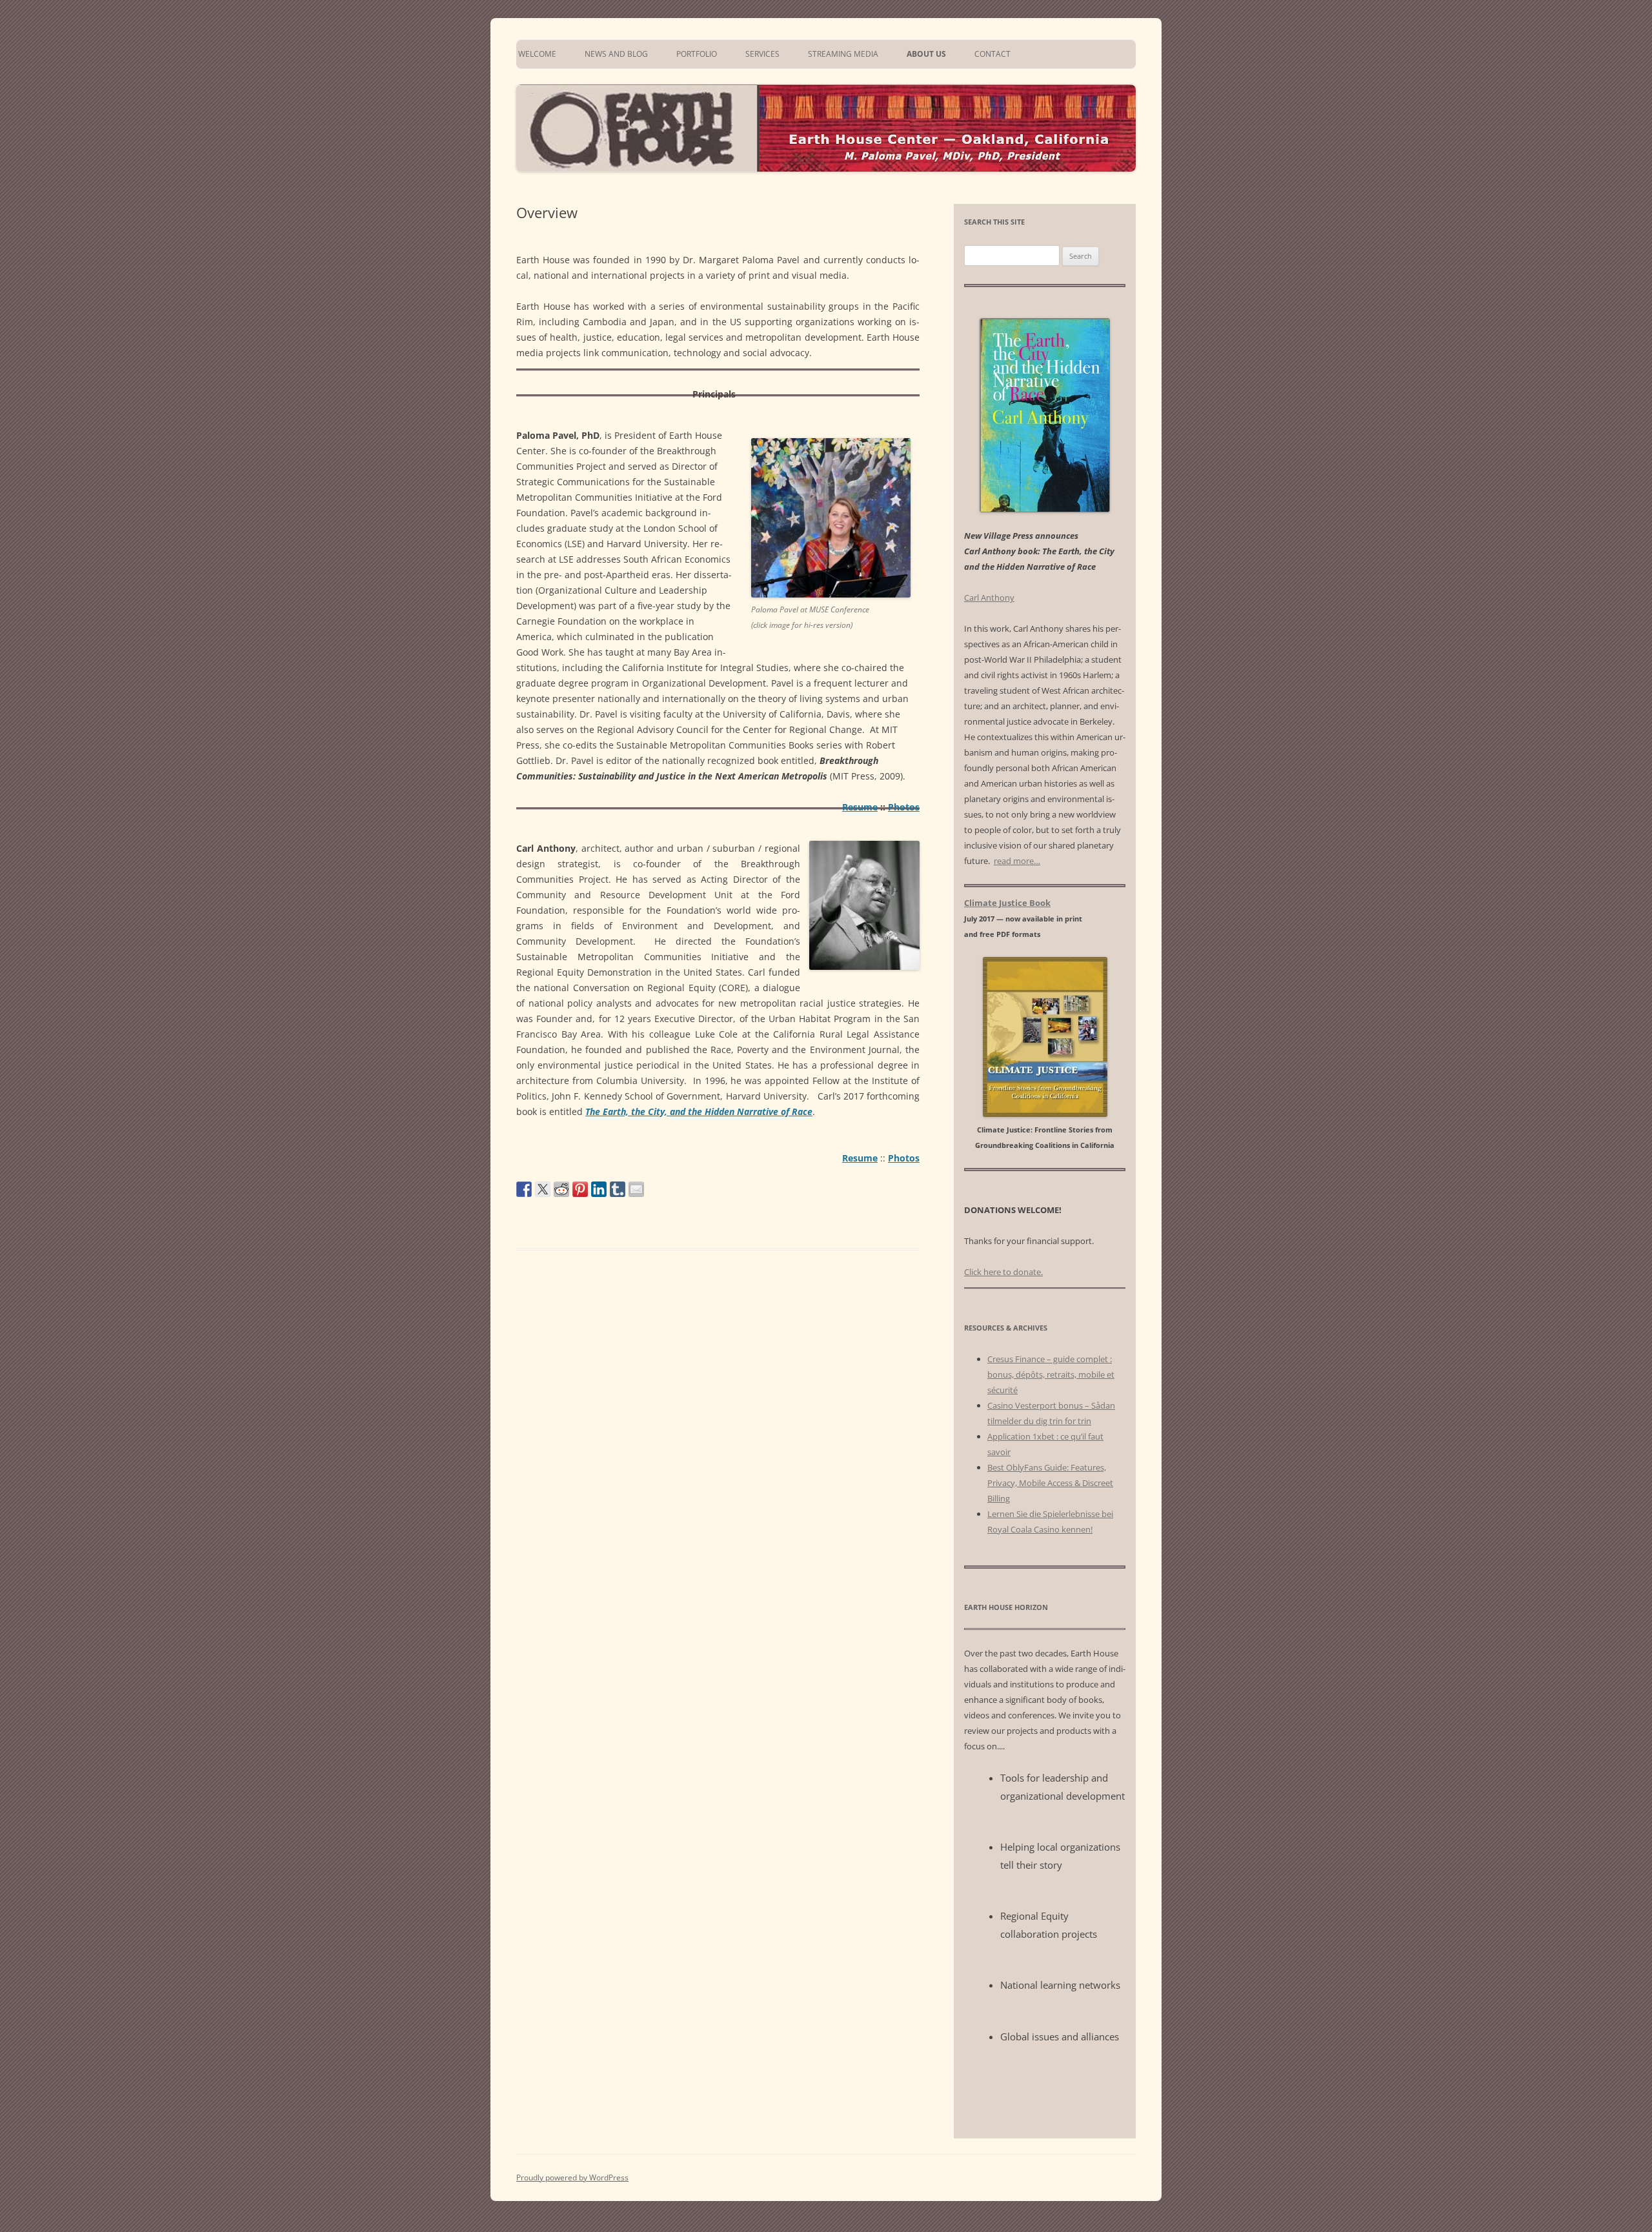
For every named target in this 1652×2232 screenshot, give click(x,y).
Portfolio (697, 54)
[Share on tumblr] (618, 1189)
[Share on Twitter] (543, 1189)
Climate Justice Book (1007, 903)
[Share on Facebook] (524, 1189)
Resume (860, 807)
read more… (1017, 861)
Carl (989, 598)
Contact (992, 54)
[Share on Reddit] (561, 1189)
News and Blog (616, 54)
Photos (904, 807)
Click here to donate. (1003, 1272)
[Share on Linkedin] (599, 1189)
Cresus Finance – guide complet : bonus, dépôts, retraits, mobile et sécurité (1051, 1374)
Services (762, 54)
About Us (926, 54)
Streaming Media (843, 54)
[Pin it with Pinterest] (580, 1189)
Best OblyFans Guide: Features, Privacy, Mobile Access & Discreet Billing (1050, 1483)
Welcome (536, 54)
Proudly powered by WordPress (572, 2177)
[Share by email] (636, 1189)
